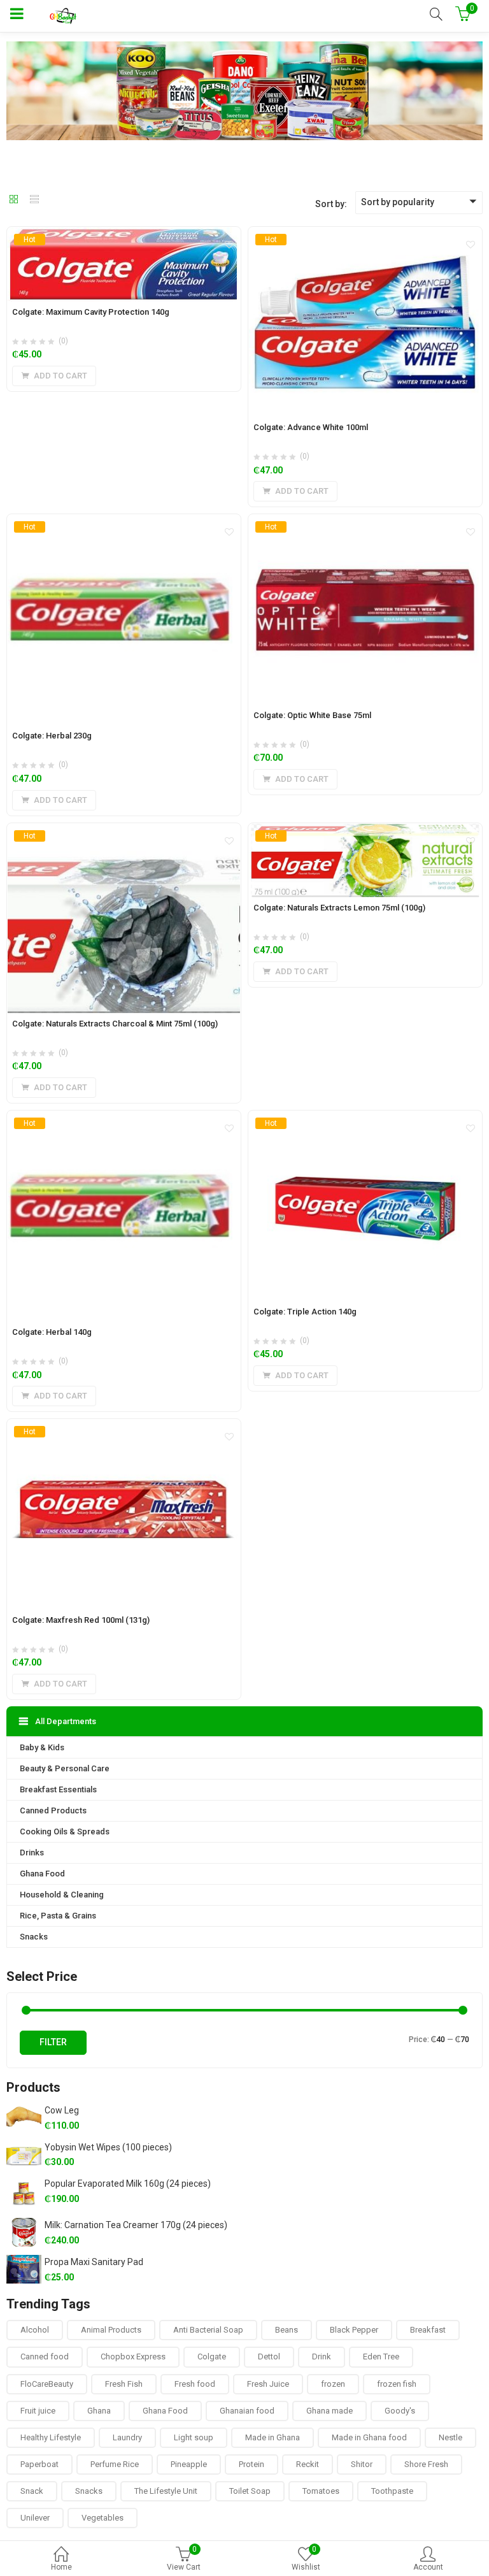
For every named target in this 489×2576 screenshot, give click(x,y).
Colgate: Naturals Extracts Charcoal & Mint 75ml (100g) (115, 1024)
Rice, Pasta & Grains (58, 1916)
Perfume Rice (115, 2464)
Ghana (99, 2411)
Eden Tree (381, 2357)
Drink (322, 2357)
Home (61, 2567)
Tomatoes (321, 2491)
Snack (32, 2491)
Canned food (45, 2357)
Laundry (127, 2437)
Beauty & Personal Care (65, 1768)
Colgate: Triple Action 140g (305, 1312)
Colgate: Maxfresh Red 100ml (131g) (81, 1620)
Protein (252, 2464)
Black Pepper (354, 2330)
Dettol (269, 2357)
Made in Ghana (273, 2437)
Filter (53, 2042)
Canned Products (53, 1810)
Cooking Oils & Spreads (65, 1831)
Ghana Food (42, 1874)
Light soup (194, 2437)
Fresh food (195, 2384)
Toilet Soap (250, 2491)
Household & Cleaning (62, 1895)
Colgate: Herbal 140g (52, 1332)
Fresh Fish (124, 2384)
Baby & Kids (42, 1747)
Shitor (362, 2464)
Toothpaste (392, 2491)
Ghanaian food (247, 2411)
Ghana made (330, 2411)
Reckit (308, 2464)
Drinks (32, 1853)
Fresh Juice (268, 2384)
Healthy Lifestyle (51, 2437)
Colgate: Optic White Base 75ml (312, 715)
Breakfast (428, 2330)
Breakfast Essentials (58, 1789)
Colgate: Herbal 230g (52, 736)
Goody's (400, 2411)
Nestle (450, 2437)
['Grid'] (14, 200)
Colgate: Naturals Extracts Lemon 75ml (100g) (339, 908)
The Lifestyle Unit (166, 2491)
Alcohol (35, 2330)
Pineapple (189, 2464)
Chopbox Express (133, 2357)
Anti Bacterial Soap (208, 2330)
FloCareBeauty (47, 2384)
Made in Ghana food (369, 2437)
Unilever (35, 2518)
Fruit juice (38, 2411)
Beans (287, 2330)
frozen (333, 2384)
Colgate (212, 2357)
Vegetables (103, 2518)
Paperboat (39, 2464)
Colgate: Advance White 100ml (311, 427)
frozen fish (397, 2384)
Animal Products (111, 2330)
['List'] (34, 200)
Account (428, 2567)
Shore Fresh (426, 2464)
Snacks (34, 1937)
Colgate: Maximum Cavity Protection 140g (91, 312)
